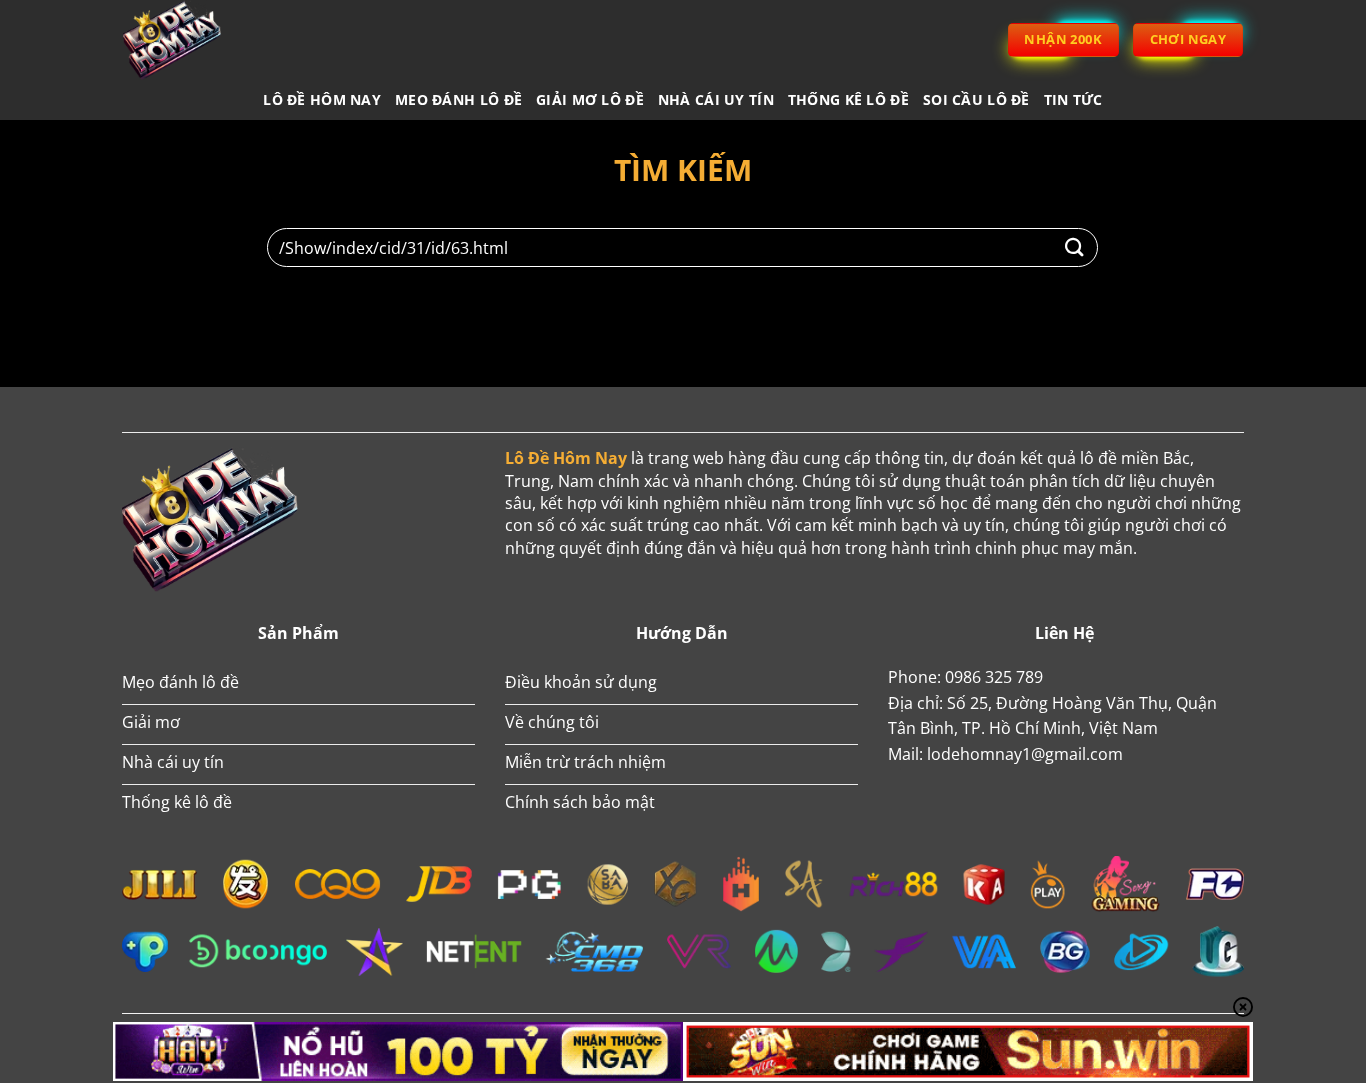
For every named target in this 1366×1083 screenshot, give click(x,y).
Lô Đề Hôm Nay (322, 99)
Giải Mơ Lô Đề (590, 99)
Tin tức (1073, 99)
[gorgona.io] (198, 40)
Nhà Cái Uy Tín (716, 99)
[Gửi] (1075, 247)
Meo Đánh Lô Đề (458, 99)
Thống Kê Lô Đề (848, 99)
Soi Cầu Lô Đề (976, 99)
